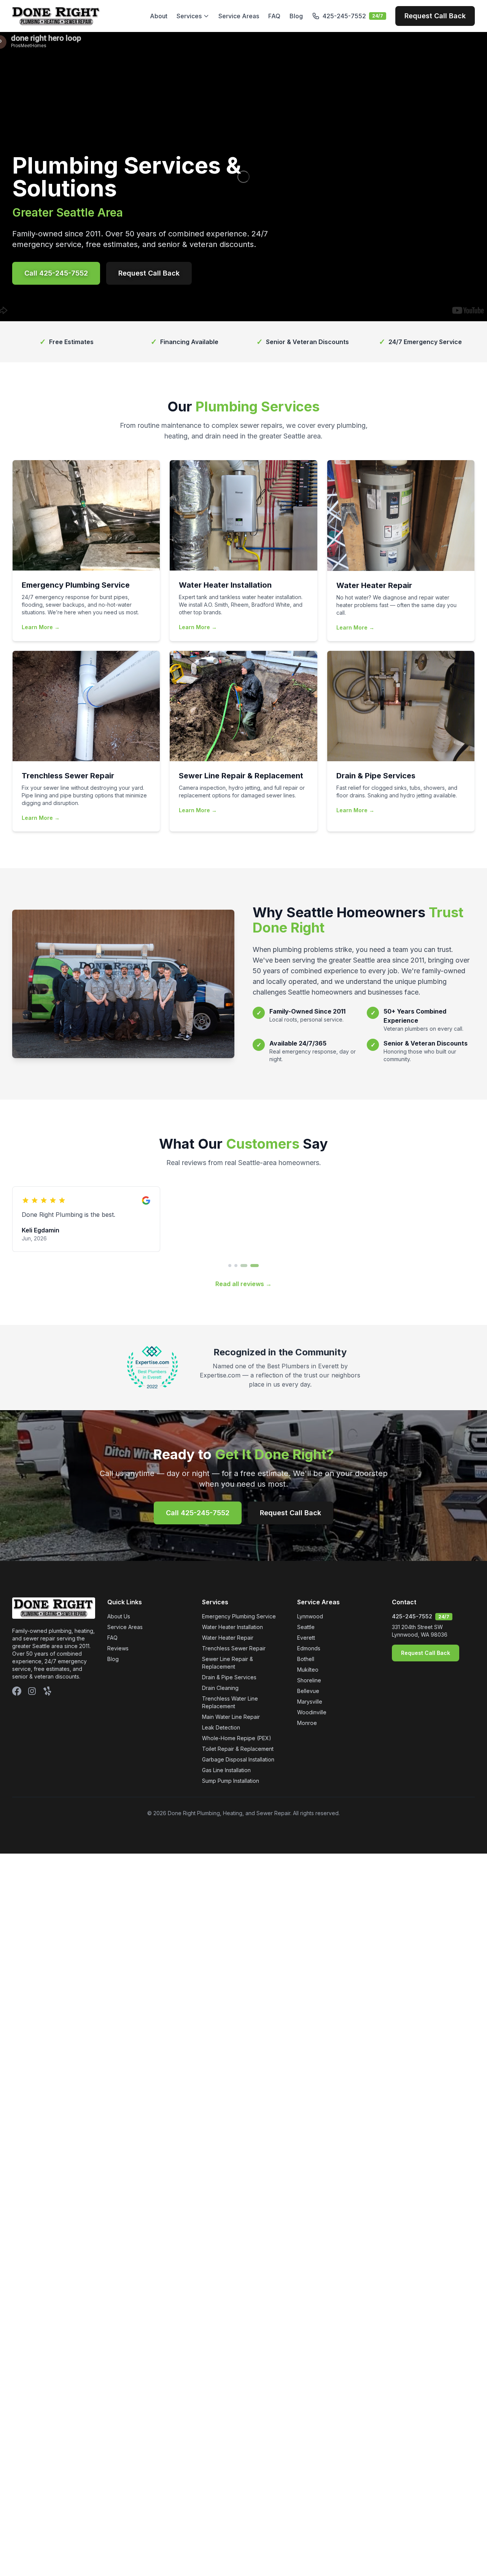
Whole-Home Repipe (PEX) (237, 1738)
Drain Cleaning (220, 1688)
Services (189, 16)
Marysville (310, 1702)
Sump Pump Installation (231, 1781)
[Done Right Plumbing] (56, 16)
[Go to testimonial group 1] (230, 1266)
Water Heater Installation (232, 1627)
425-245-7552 (412, 1616)
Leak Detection (221, 1727)
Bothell (306, 1659)
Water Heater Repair (228, 1638)
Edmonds (309, 1648)
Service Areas (239, 16)
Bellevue (308, 1691)
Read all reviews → (243, 1284)
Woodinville (312, 1712)
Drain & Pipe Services (229, 1677)
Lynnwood (310, 1616)
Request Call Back (435, 16)
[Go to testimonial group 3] (242, 1266)
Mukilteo (308, 1670)
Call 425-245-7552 (56, 273)
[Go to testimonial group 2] (236, 1266)
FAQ (274, 16)
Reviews (118, 1648)
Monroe (307, 1723)
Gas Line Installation (226, 1770)
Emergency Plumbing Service (239, 1616)
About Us (119, 1616)
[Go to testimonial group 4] (253, 1266)
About (159, 16)
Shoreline (309, 1680)
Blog (296, 16)
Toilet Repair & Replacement (238, 1749)
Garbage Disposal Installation (238, 1759)
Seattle (306, 1627)
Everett (306, 1638)
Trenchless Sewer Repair (234, 1648)
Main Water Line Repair (231, 1717)
